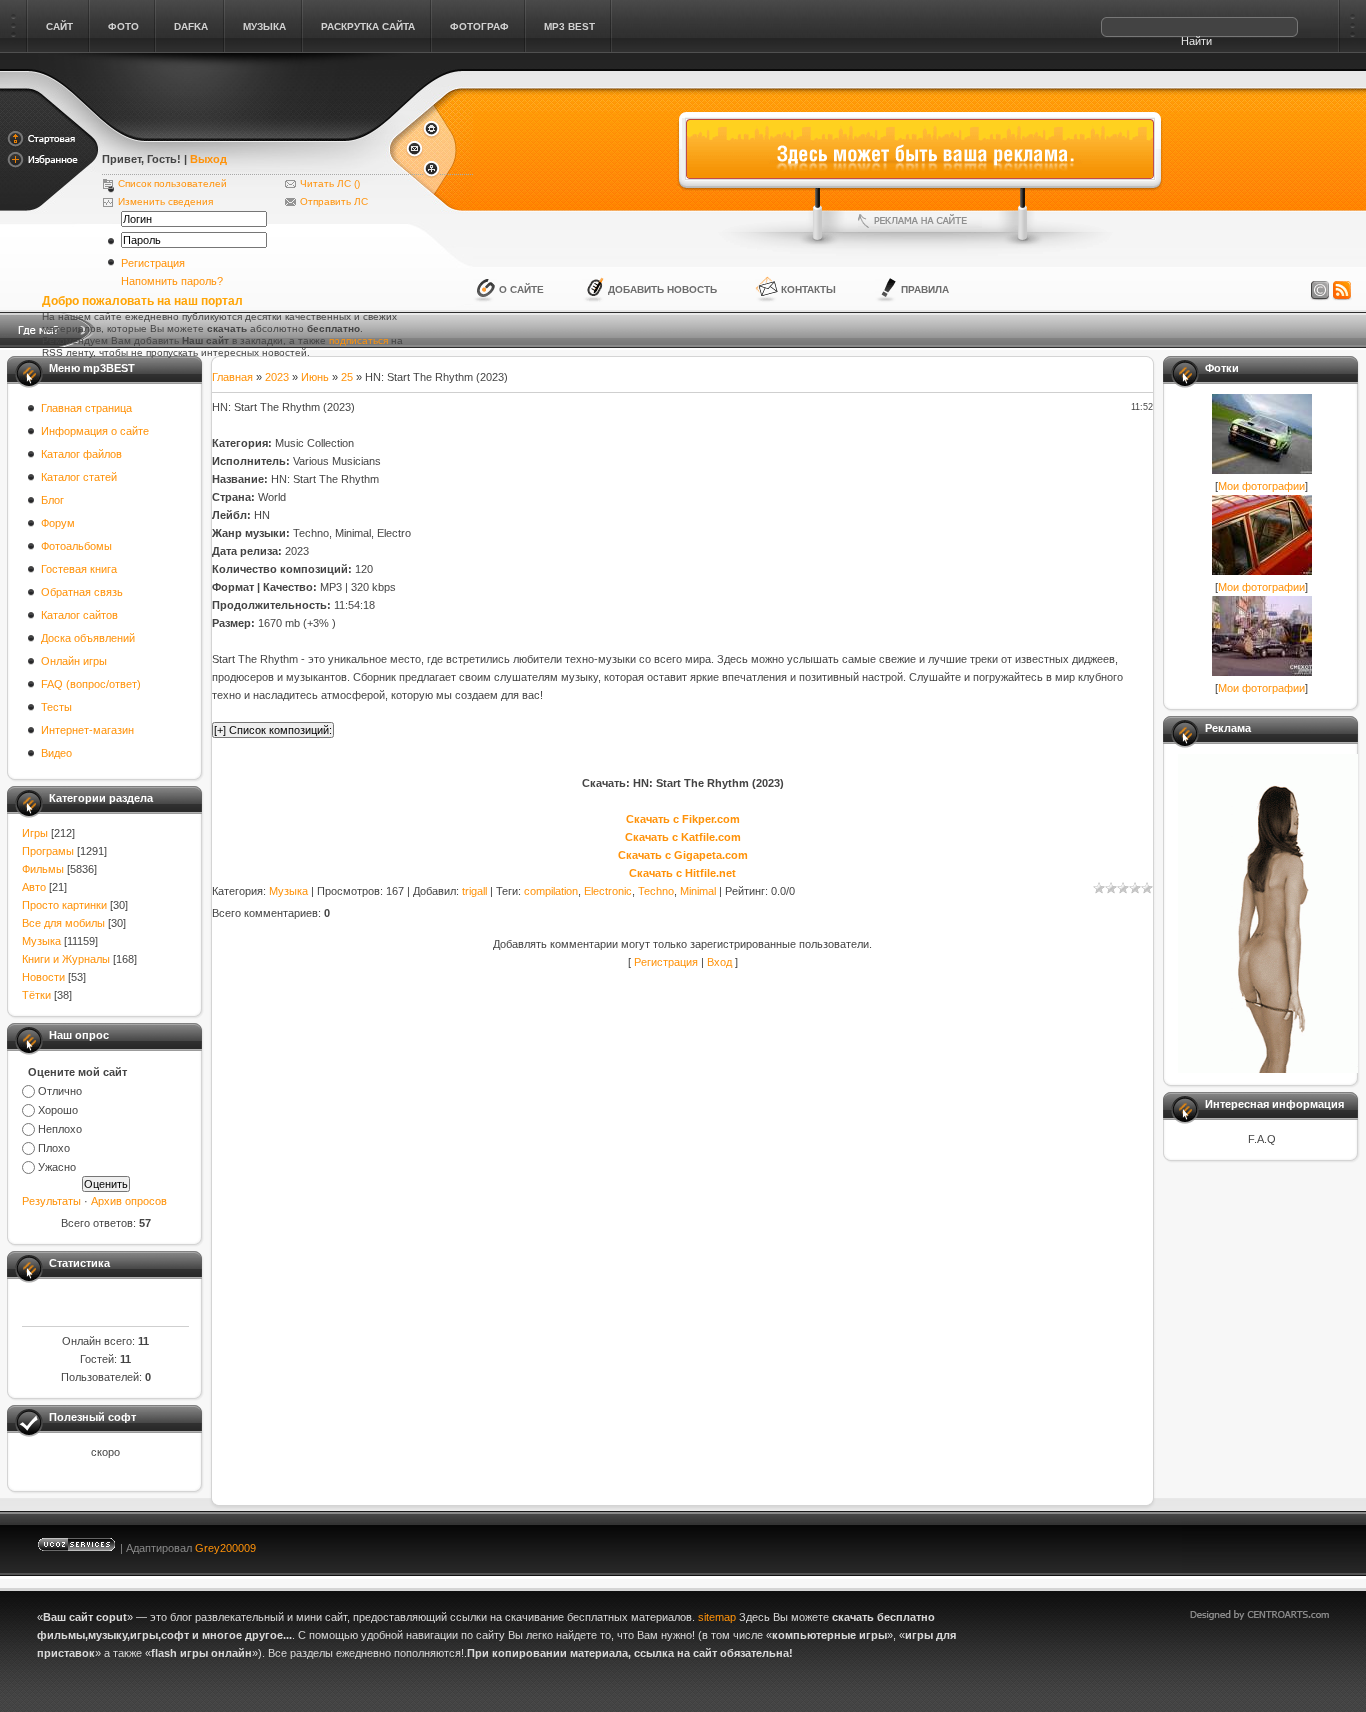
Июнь (315, 377)
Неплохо (60, 1129)
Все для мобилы (63, 923)
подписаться (358, 340)
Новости (43, 977)
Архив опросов (129, 1201)
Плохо (54, 1148)
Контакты (808, 289)
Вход (719, 962)
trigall (474, 891)
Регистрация (153, 263)
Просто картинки (64, 905)
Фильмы (43, 869)
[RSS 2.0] (1342, 291)
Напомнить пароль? (172, 281)
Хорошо (58, 1110)
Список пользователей (172, 183)
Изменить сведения (165, 201)
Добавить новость (662, 289)
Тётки (36, 995)
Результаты (51, 1201)
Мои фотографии (1261, 486)
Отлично (60, 1091)
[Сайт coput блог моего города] (244, 132)
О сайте (521, 289)
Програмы (48, 851)
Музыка (41, 941)
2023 (277, 377)
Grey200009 (225, 1548)
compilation (551, 891)
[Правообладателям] (1320, 291)
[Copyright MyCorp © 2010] (1274, 1543)
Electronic (608, 891)
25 (347, 377)
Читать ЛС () (330, 183)
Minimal (698, 891)
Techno (656, 891)
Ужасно (57, 1167)
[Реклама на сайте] (920, 221)
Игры (35, 833)
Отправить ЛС (334, 201)
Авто (34, 887)
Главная (232, 377)
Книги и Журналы (66, 959)
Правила (925, 289)
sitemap (717, 1617)
